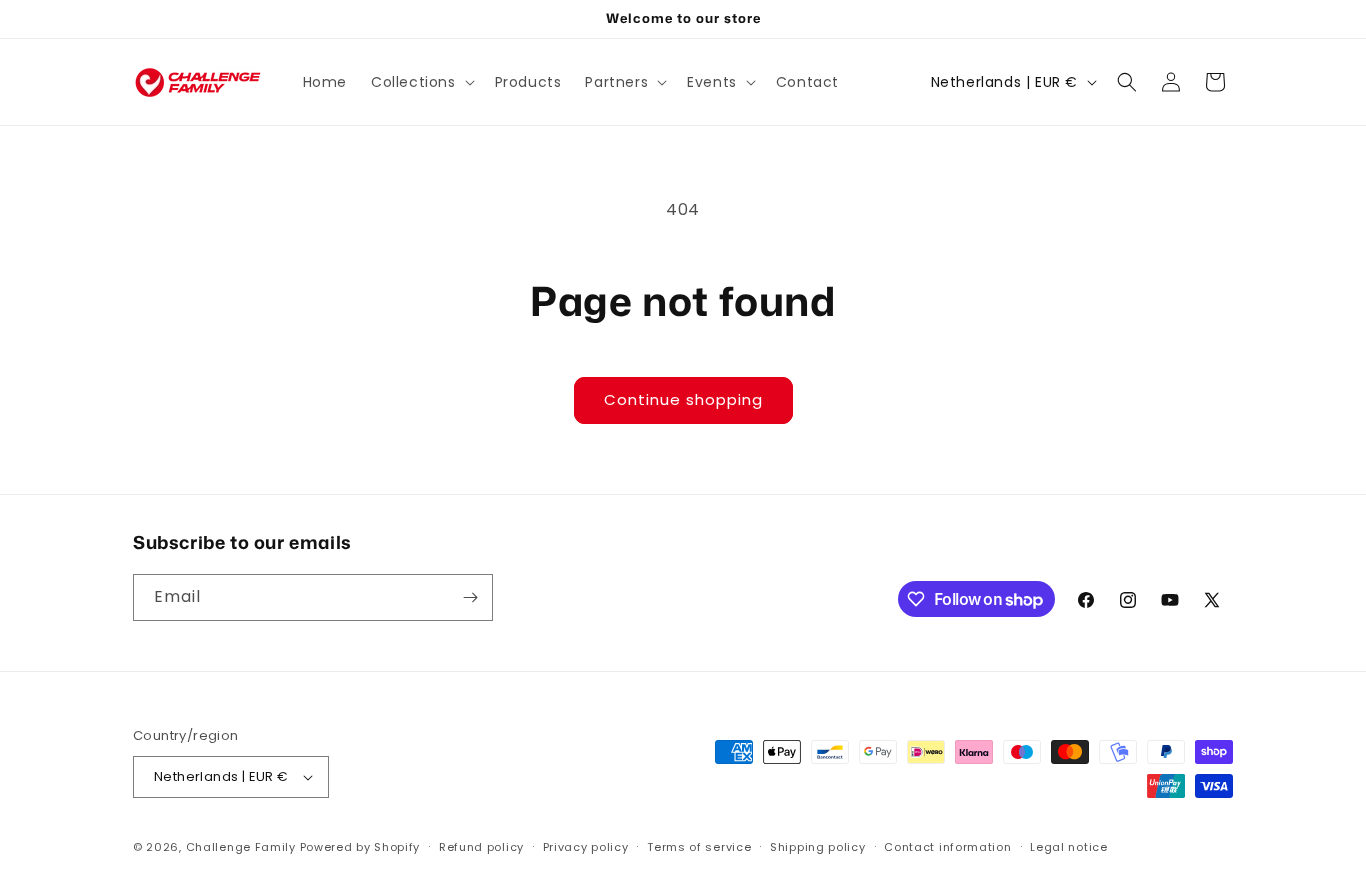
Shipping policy (818, 847)
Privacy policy (586, 847)
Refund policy (481, 847)
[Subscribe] (470, 597)
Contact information (947, 847)
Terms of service (699, 847)
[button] (421, 82)
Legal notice (1068, 847)
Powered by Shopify (360, 847)
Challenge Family (241, 847)
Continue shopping (683, 399)
